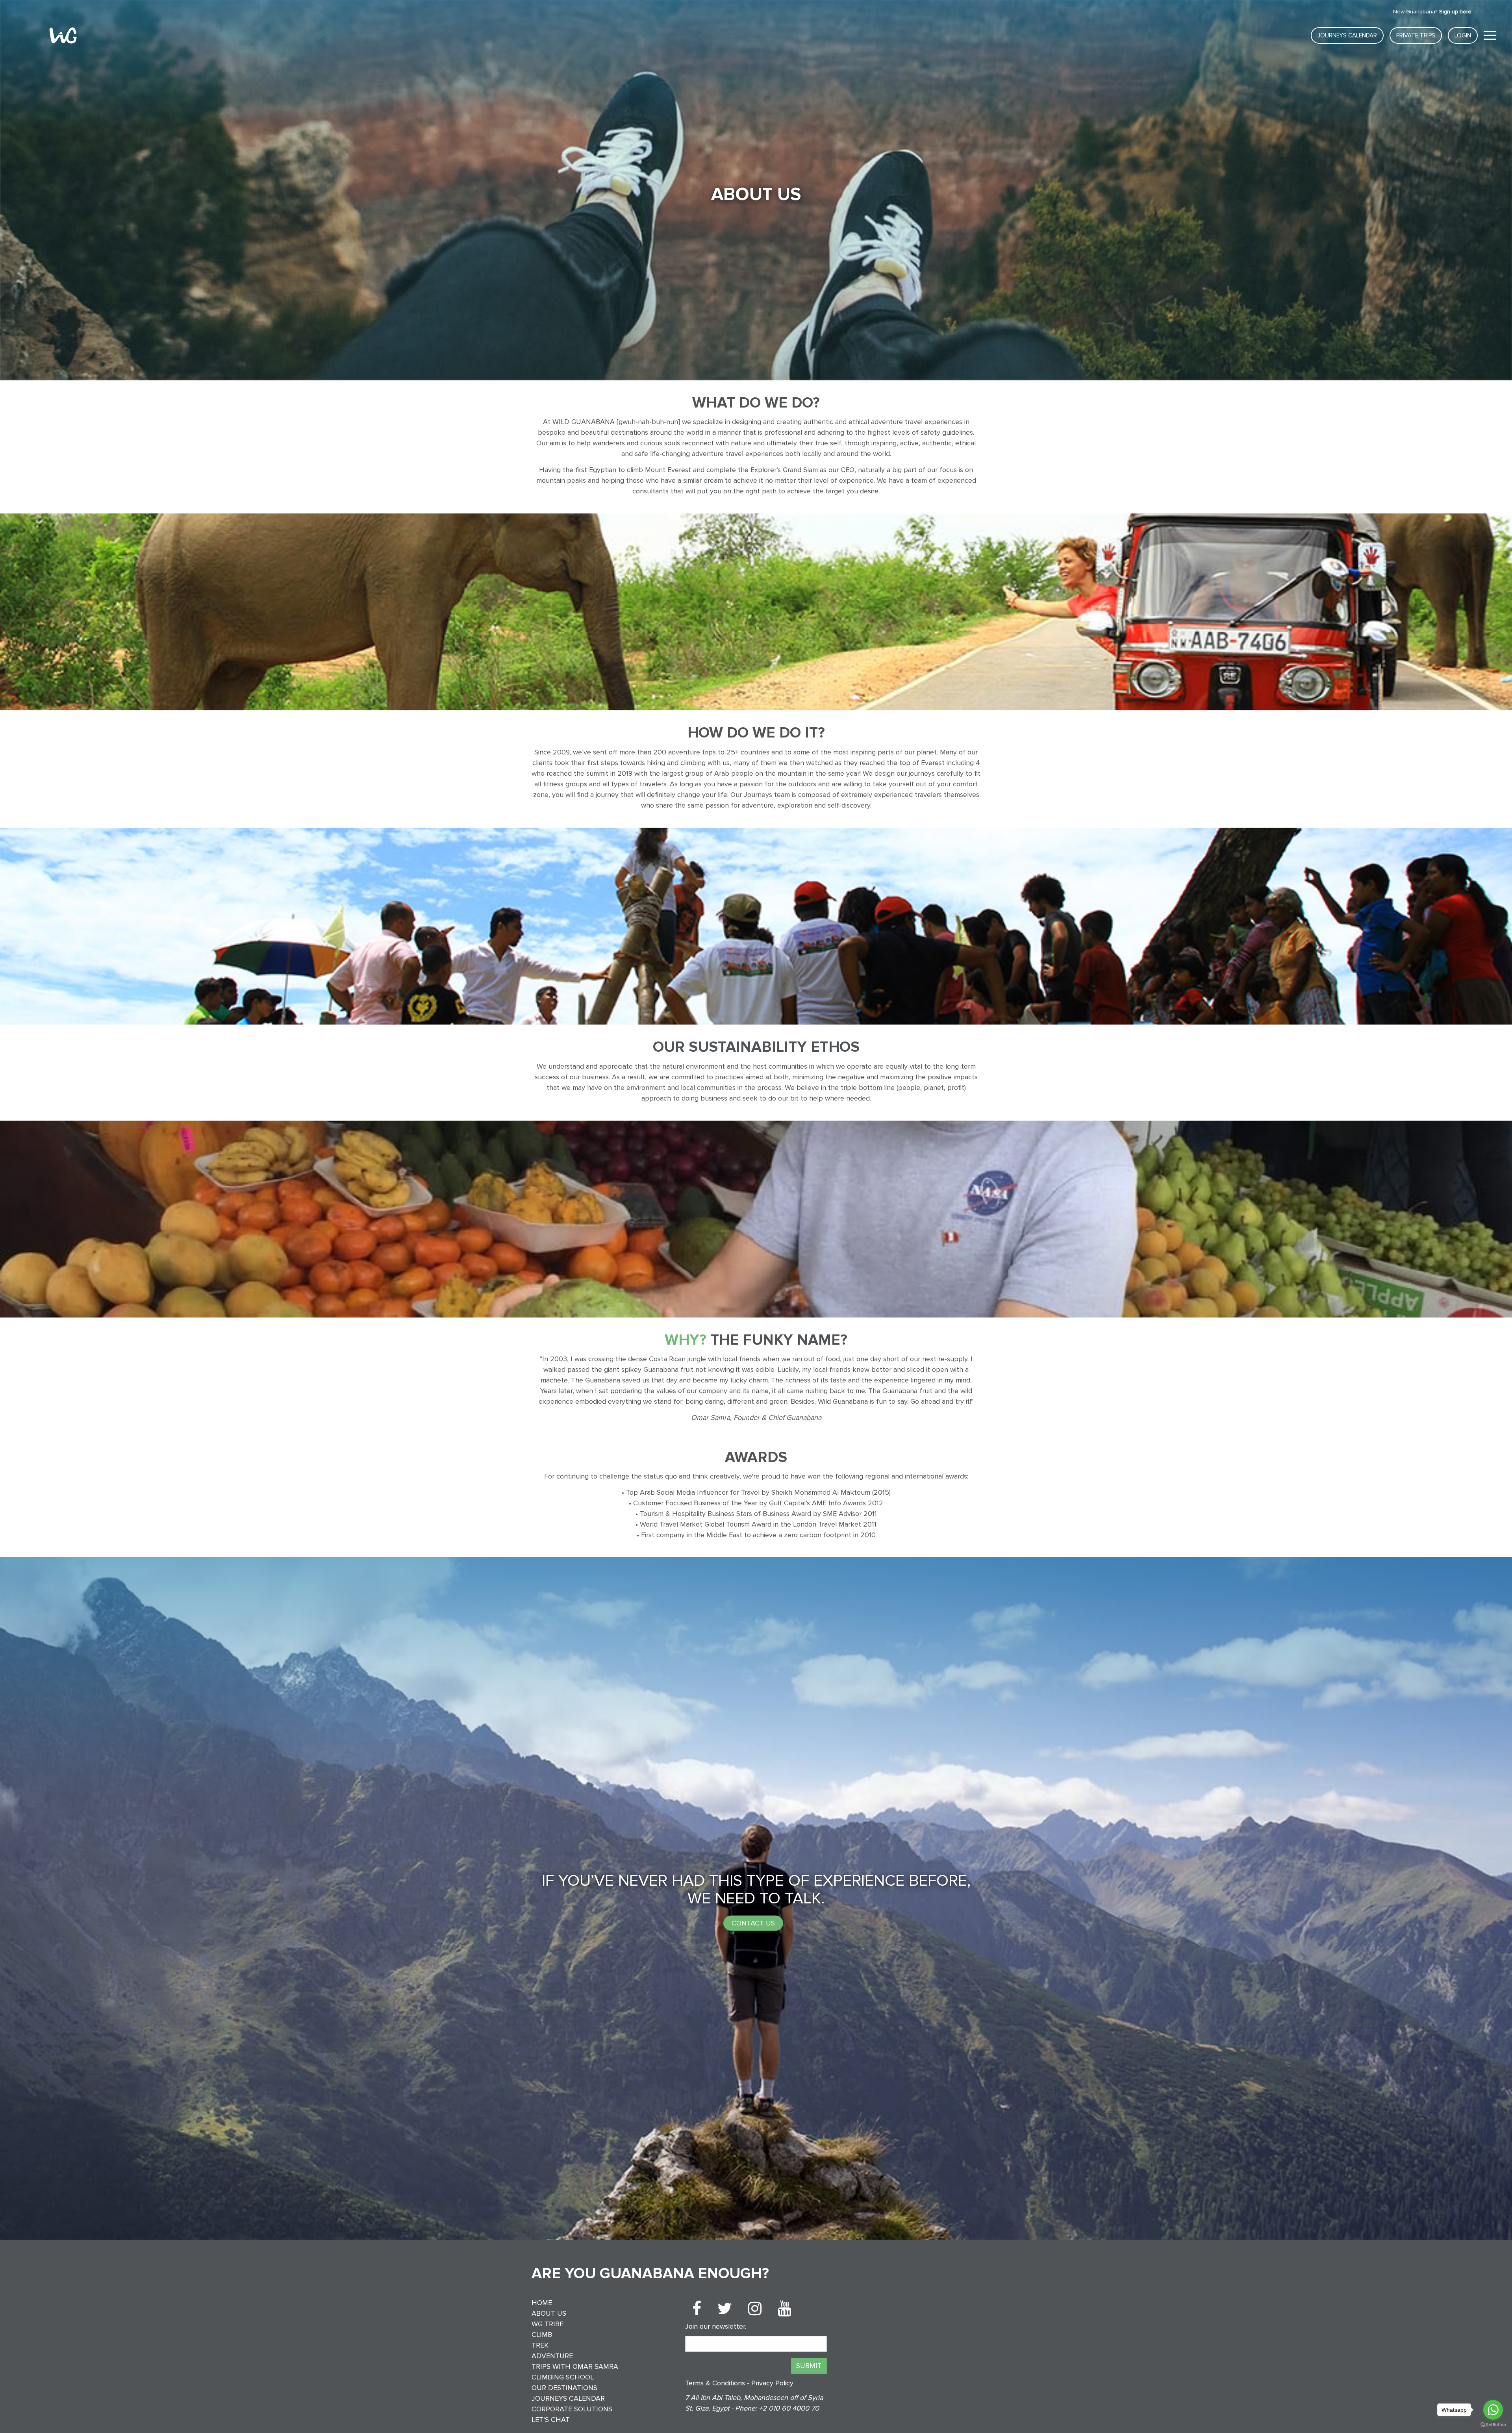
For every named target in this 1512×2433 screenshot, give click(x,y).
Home (542, 2303)
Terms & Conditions (716, 2383)
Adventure (552, 2356)
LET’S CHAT (551, 2420)
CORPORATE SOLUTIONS (572, 2409)
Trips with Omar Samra (575, 2366)
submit (809, 2366)
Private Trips (1416, 35)
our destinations (564, 2388)
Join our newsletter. (716, 2326)
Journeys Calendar (1347, 35)
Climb (542, 2335)
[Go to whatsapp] (1493, 2410)
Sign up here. (1456, 12)
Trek (540, 2345)
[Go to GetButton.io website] (1493, 2425)
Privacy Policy (772, 2383)
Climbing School (563, 2377)
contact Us (753, 1923)
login (1463, 35)
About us (549, 2313)
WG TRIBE (548, 2324)
